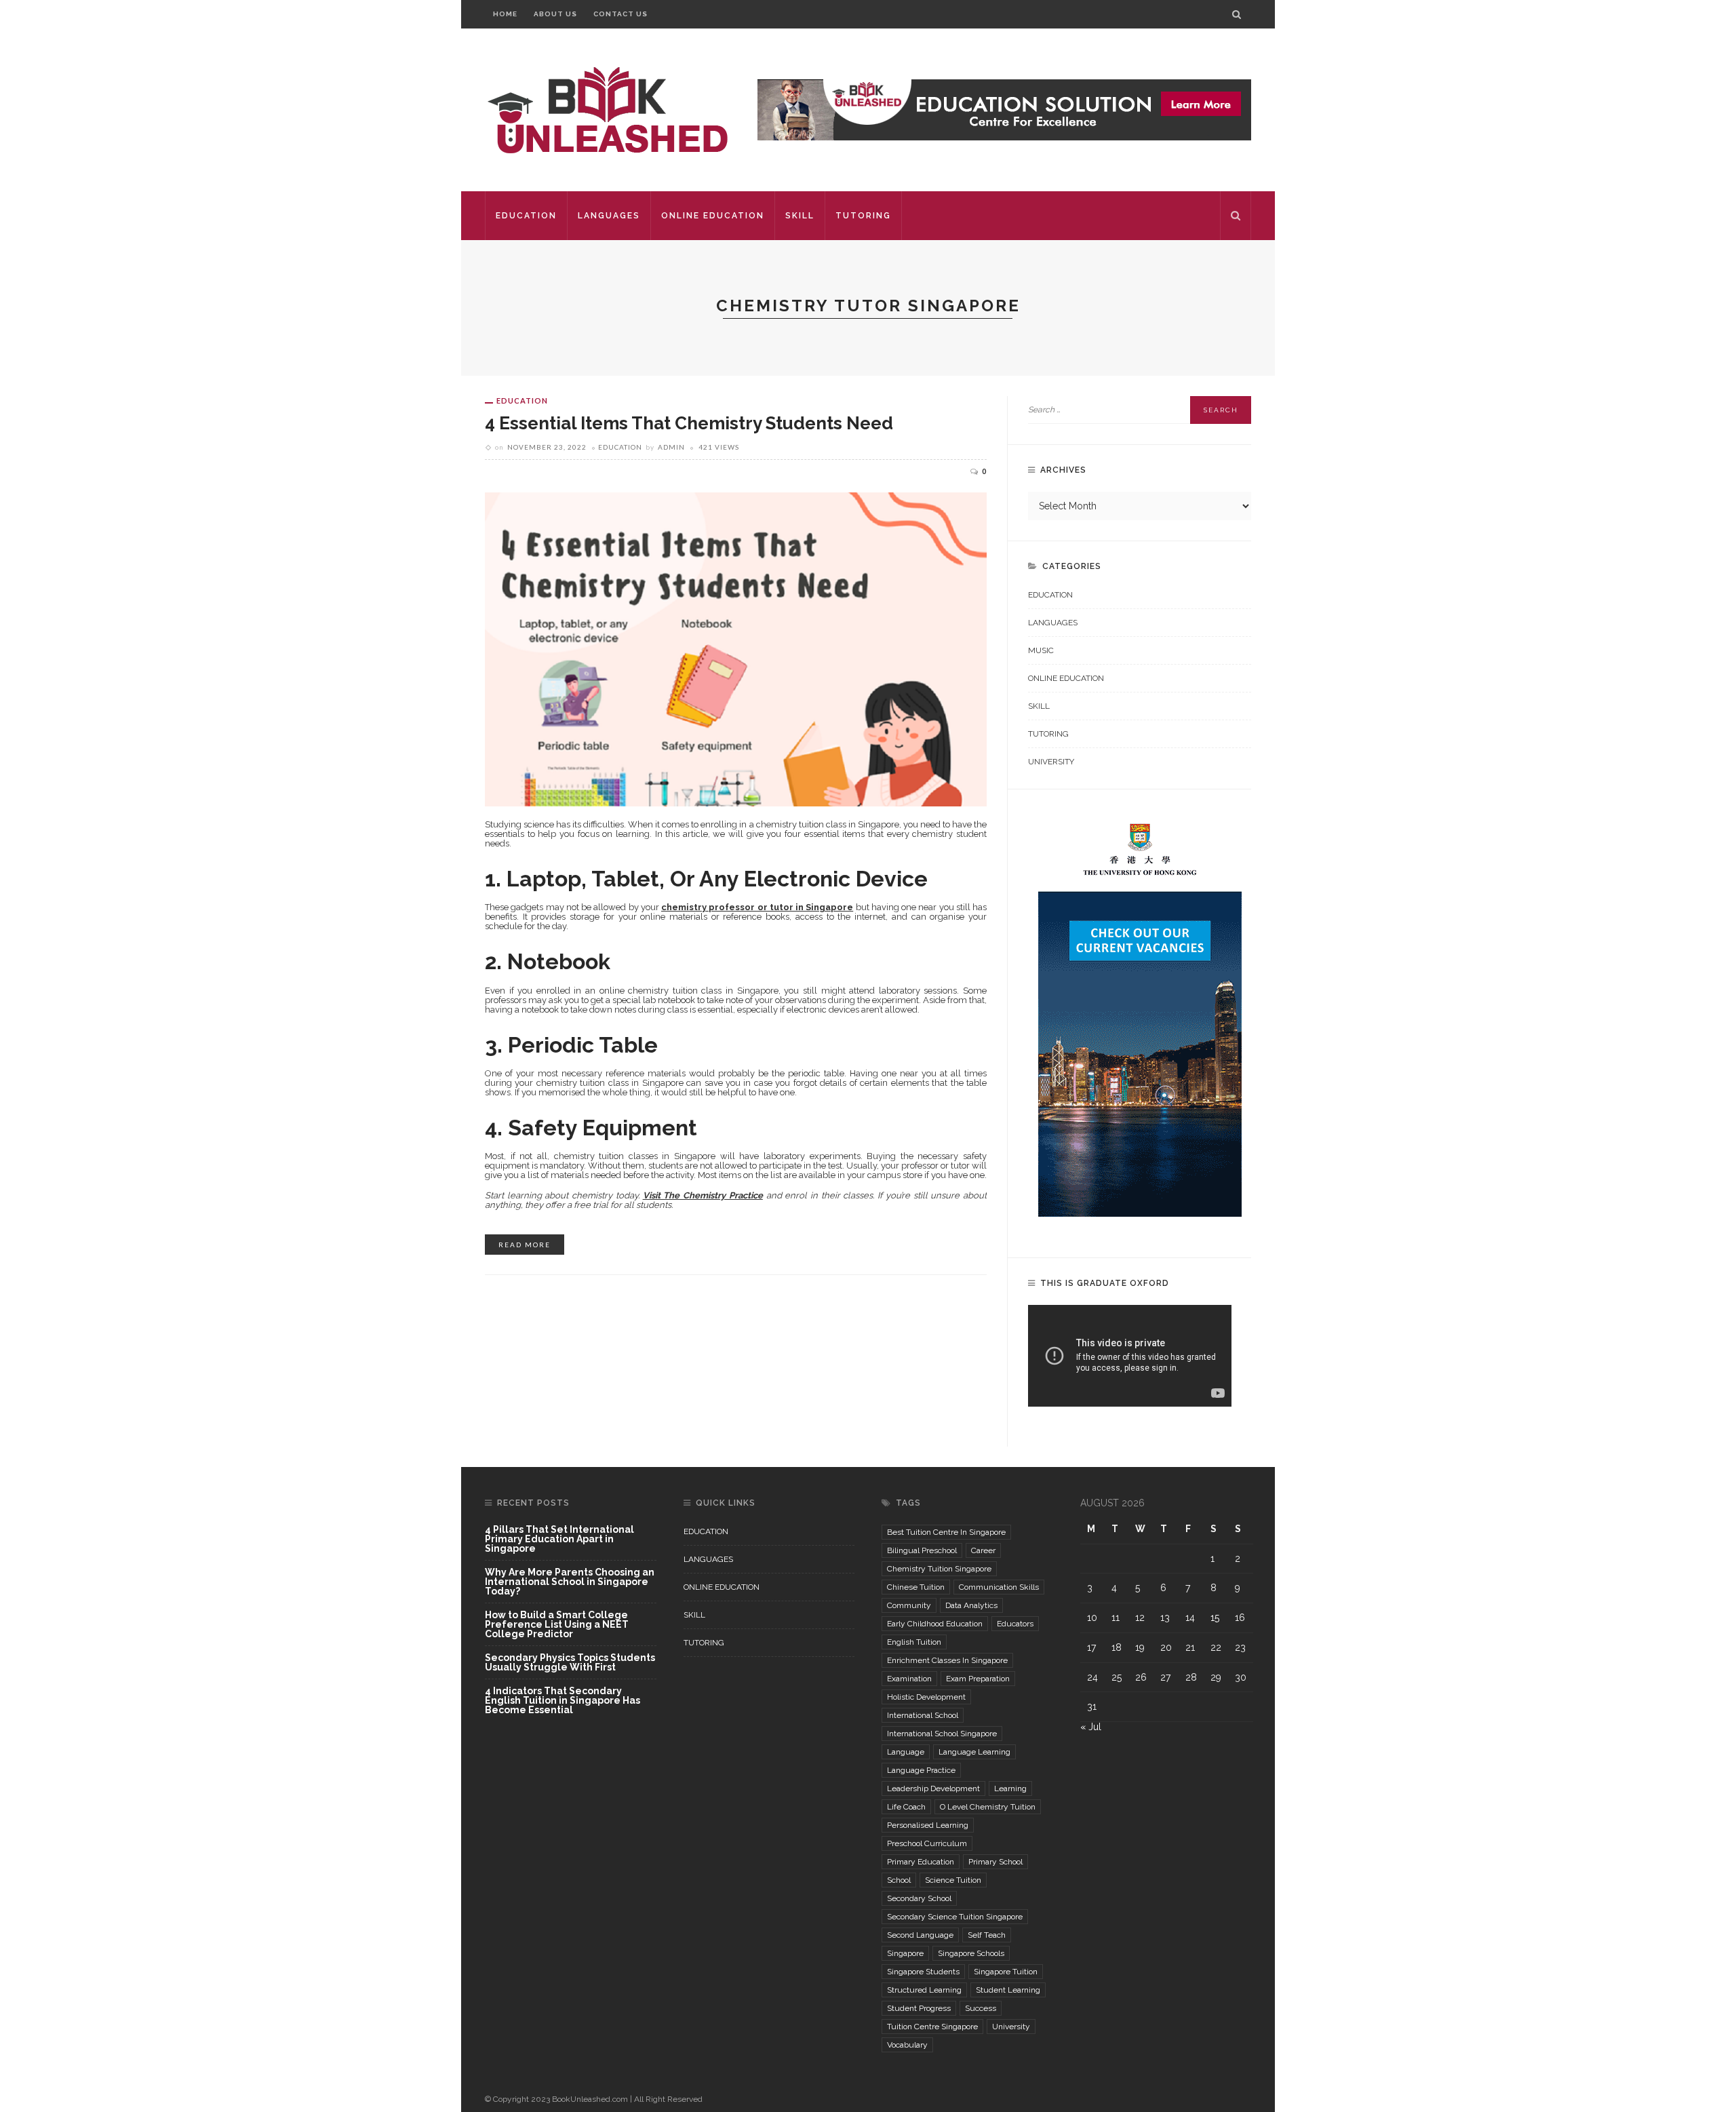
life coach (906, 1807)
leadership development (933, 1788)
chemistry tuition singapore (939, 1569)
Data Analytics (971, 1605)
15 (1215, 1618)
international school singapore (942, 1734)
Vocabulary (907, 2045)
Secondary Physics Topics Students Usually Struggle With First (570, 1663)
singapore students (923, 1972)
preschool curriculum (927, 1843)
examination (909, 1679)
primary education (921, 1862)
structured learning (924, 1990)
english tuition (914, 1642)
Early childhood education (935, 1624)
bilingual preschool (922, 1550)
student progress (919, 2008)
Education (526, 216)
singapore (905, 1953)
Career (983, 1550)
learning (1010, 1788)
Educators (1015, 1624)
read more (525, 1245)
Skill (800, 216)
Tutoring (863, 216)
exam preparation (978, 1679)
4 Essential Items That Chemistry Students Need (689, 423)
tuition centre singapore (932, 2027)
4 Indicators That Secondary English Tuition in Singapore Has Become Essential (563, 1700)
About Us (555, 14)
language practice (921, 1770)
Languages (609, 216)
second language (920, 1935)
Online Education (713, 216)
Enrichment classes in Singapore (947, 1660)
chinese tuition (916, 1587)
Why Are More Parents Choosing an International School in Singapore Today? (570, 1582)
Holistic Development (926, 1697)
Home (505, 14)
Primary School (995, 1862)
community (909, 1605)
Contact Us (620, 14)
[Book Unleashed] (607, 109)
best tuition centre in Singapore (946, 1532)
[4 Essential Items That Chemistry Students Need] (736, 648)
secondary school (919, 1898)
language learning (974, 1752)
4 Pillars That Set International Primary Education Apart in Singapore (559, 1539)
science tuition (953, 1880)
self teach (987, 1935)
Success (981, 2008)
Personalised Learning (928, 1825)
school (899, 1880)
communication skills (999, 1587)
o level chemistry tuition (988, 1807)
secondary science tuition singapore (955, 1917)
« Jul (1091, 1727)
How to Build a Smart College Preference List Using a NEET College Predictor (557, 1625)
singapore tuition (1006, 1972)
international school (923, 1715)
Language (906, 1752)
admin (671, 447)
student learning (1008, 1990)
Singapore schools (971, 1953)
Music (1041, 650)
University (1051, 762)
